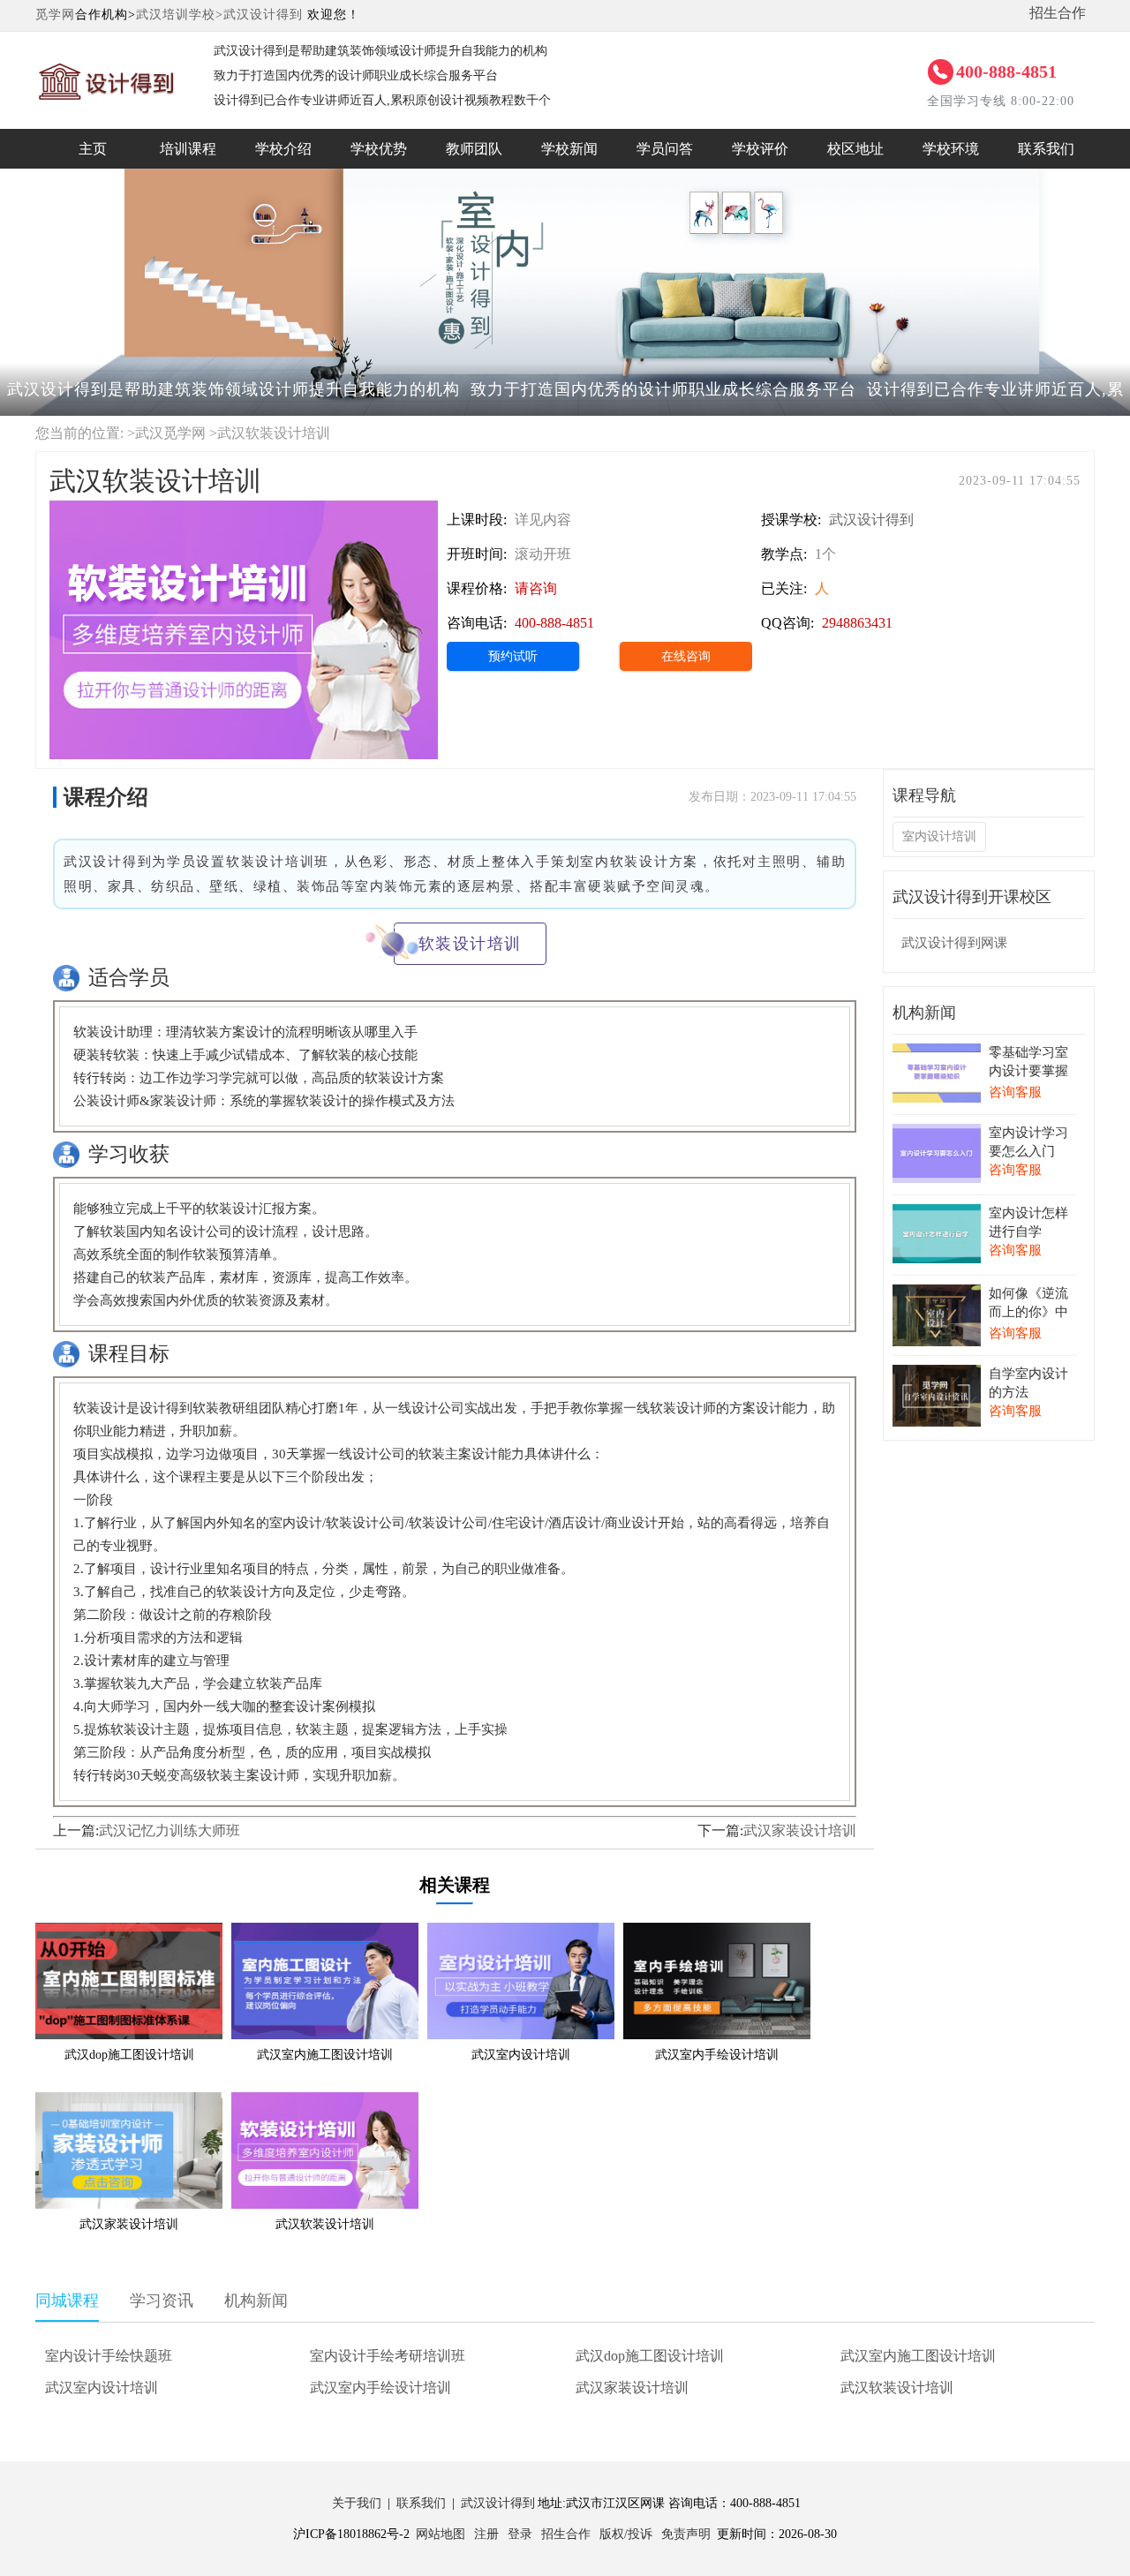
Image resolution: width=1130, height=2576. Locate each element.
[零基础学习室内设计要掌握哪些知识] (937, 1055)
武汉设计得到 (263, 15)
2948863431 (857, 623)
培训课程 (188, 149)
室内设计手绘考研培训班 (388, 2356)
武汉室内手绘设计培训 (380, 2388)
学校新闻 (569, 149)
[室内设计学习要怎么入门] (937, 1136)
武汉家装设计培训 (800, 1830)
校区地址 (855, 149)
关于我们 (357, 2503)
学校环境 (951, 149)
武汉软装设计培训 (897, 2388)
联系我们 (1046, 149)
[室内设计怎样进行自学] (937, 1216)
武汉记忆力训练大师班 (169, 1830)
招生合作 (1058, 13)
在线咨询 (686, 656)
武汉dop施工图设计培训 (650, 2356)
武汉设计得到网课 (954, 943)
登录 (520, 2534)
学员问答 (665, 149)
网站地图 (441, 2534)
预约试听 (513, 656)
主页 (93, 149)
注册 (486, 2534)
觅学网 (55, 15)
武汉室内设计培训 (102, 2388)
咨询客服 (1015, 1092)
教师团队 (474, 149)
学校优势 (379, 149)
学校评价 (760, 149)
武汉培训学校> (180, 15)
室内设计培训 (939, 836)
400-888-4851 (1006, 72)
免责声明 (686, 2534)
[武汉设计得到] (107, 57)
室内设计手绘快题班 (109, 2356)
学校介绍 (283, 149)
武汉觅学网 (170, 433)
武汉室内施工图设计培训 (918, 2356)
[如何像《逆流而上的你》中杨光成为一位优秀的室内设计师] (937, 1296)
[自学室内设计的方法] (937, 1377)
